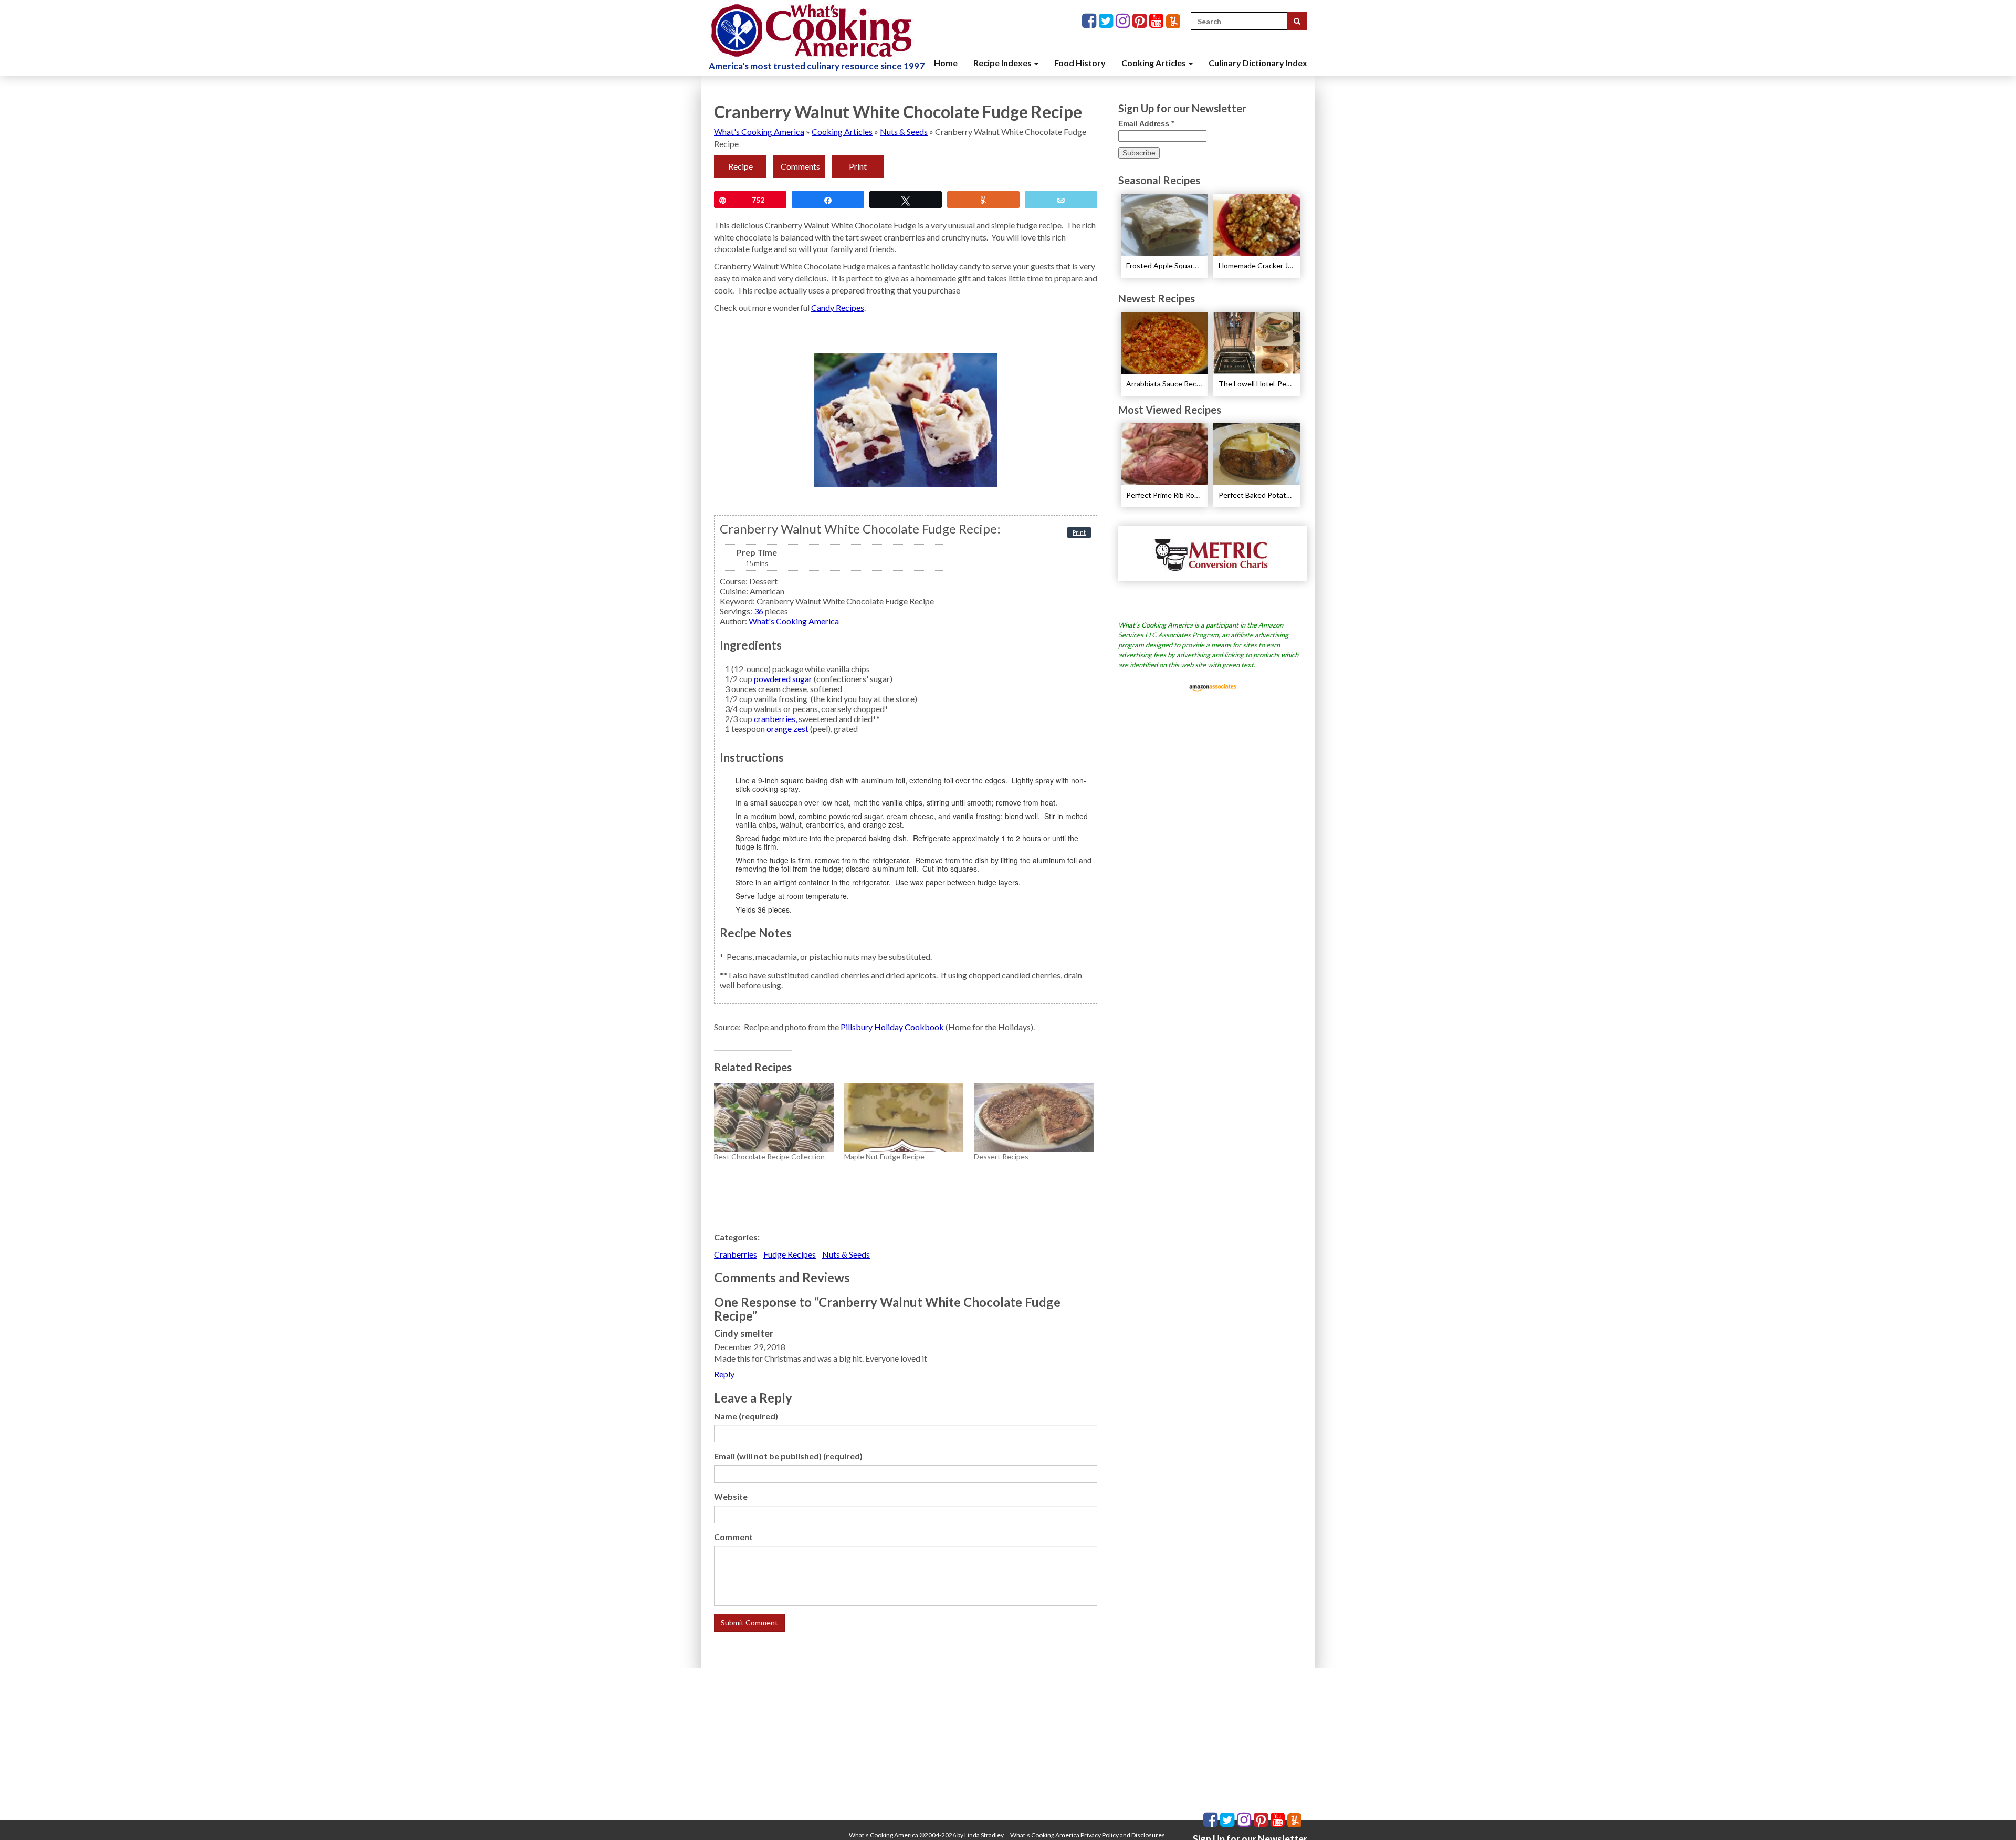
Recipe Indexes (1003, 63)
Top (1991, 1815)
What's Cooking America (759, 132)
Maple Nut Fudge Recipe (884, 1157)
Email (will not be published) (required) (788, 1456)
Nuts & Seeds (904, 132)
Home (946, 63)
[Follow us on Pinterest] (1141, 21)
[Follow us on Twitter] (1107, 21)
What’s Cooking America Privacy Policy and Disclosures (1088, 1835)
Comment (733, 1537)
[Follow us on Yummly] (1173, 21)
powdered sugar (783, 679)
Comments (800, 166)
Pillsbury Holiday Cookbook (892, 1027)
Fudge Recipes (790, 1254)
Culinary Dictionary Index (1258, 63)
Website (731, 1496)
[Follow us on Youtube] (1158, 21)
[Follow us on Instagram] (1124, 21)
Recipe (741, 166)
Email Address (1146, 123)
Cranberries (736, 1254)
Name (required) (746, 1416)
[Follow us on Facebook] (1090, 21)
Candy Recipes (838, 307)
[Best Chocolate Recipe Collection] (774, 1117)
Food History (1080, 63)
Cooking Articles (1154, 63)
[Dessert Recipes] (1034, 1117)
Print (858, 166)
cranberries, (775, 719)
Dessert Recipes (1001, 1157)
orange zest (787, 729)
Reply (724, 1374)
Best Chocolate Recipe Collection (769, 1157)
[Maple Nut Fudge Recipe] (904, 1117)
